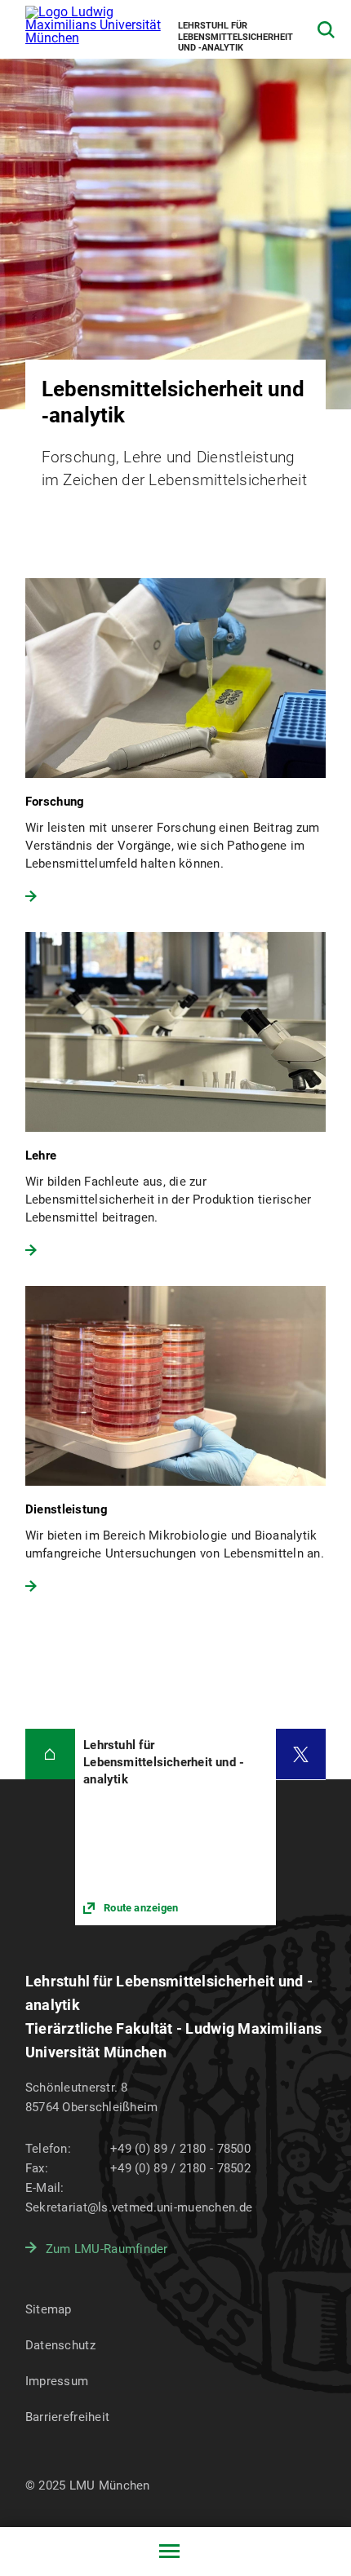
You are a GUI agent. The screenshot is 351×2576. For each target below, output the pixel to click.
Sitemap (49, 2309)
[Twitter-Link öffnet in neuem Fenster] (301, 1754)
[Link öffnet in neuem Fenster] (175, 1827)
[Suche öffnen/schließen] (326, 30)
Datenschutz (60, 2345)
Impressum (57, 2381)
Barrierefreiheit (67, 2417)
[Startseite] (50, 1754)
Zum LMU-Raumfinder (107, 2249)
